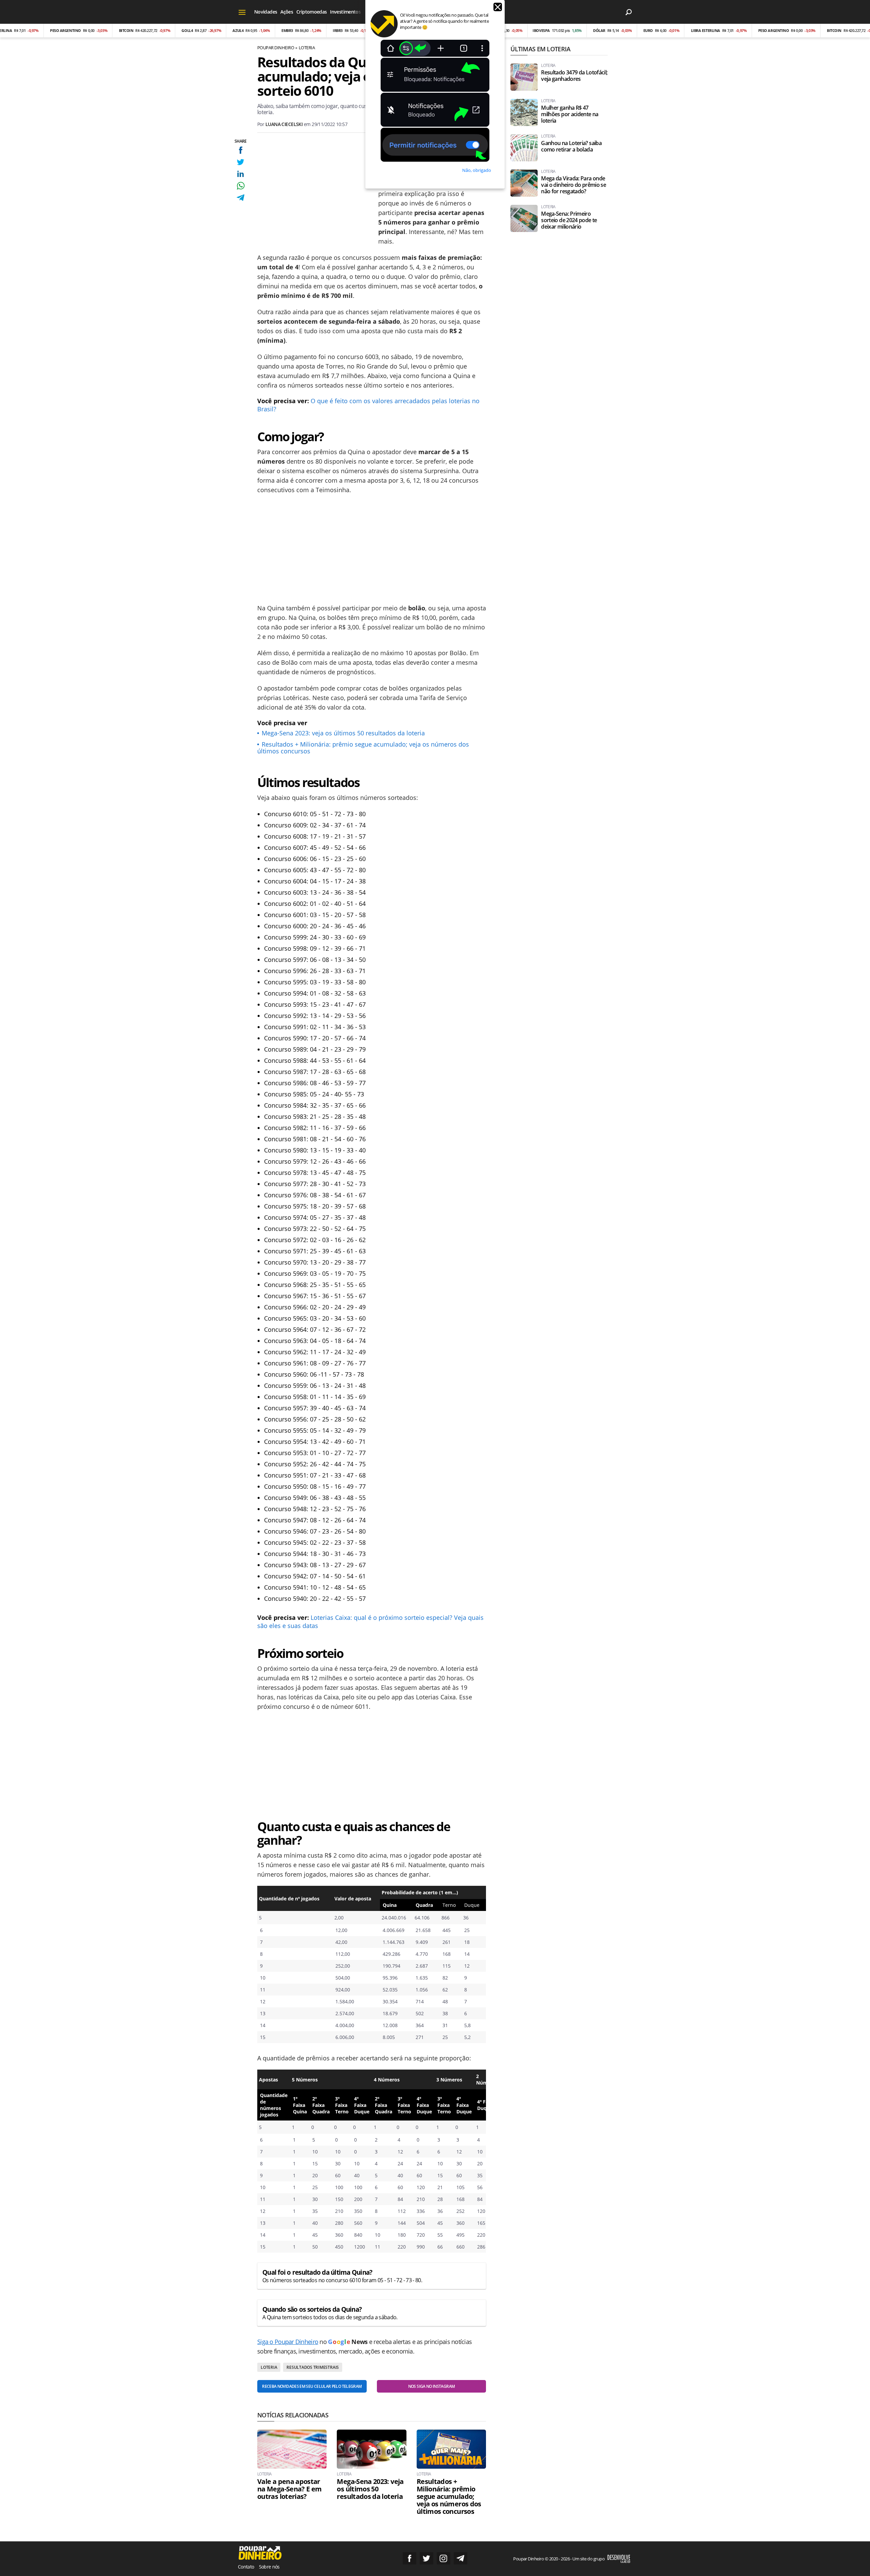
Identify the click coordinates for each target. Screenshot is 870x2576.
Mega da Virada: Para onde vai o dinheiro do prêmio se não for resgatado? (573, 185)
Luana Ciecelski (284, 124)
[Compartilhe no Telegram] (240, 198)
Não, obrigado (477, 170)
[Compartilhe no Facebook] (240, 150)
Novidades (266, 12)
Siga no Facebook (410, 2558)
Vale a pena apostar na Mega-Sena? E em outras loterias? (289, 2489)
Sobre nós (269, 2567)
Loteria (307, 48)
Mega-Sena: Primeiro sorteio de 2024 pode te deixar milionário (569, 220)
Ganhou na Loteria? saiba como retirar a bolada (571, 146)
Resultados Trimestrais (313, 2367)
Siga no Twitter (427, 2558)
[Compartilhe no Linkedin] (240, 174)
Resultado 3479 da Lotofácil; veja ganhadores (574, 76)
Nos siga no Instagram (432, 2386)
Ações (287, 12)
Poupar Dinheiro (276, 48)
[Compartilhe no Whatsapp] (240, 186)
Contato (246, 2567)
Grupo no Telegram (460, 2558)
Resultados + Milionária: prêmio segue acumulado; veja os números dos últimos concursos (363, 748)
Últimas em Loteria (540, 49)
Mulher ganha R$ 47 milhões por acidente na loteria (570, 114)
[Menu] (242, 12)
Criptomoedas (311, 12)
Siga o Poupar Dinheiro (288, 2342)
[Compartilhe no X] (240, 162)
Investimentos (345, 12)
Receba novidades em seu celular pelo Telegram (312, 2386)
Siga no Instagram (443, 2558)
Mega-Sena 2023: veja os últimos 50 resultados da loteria (343, 733)
